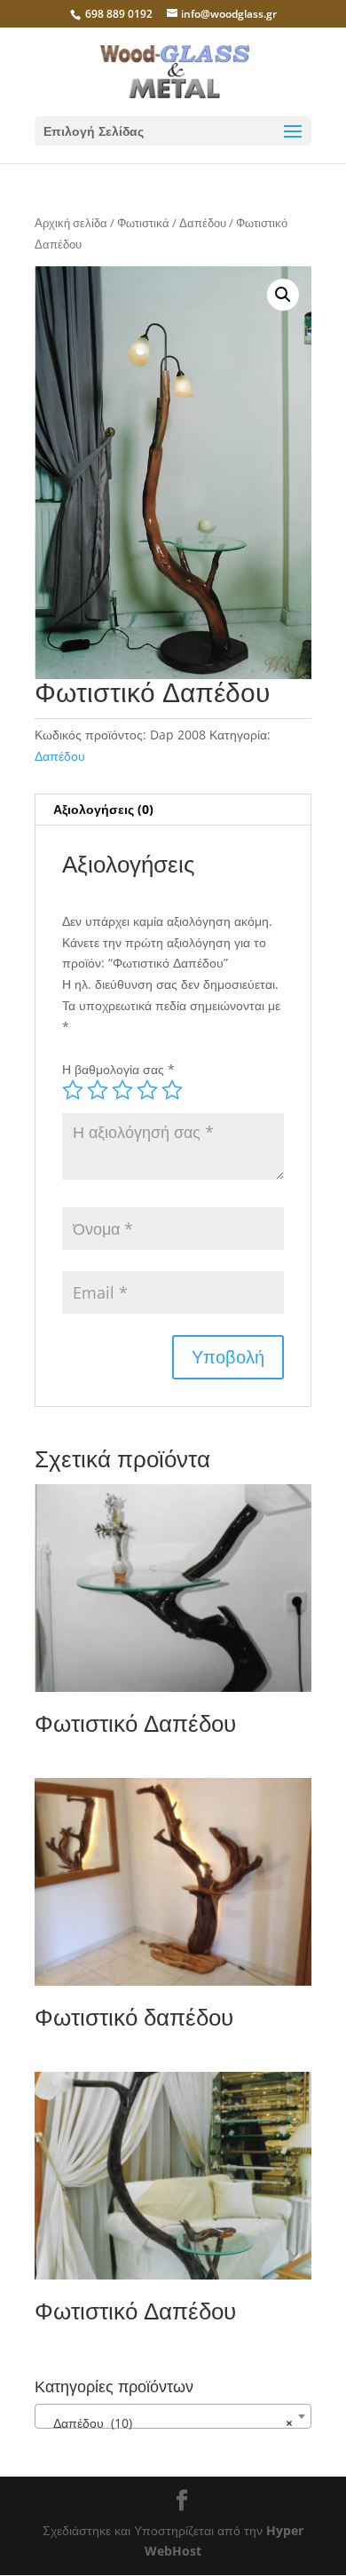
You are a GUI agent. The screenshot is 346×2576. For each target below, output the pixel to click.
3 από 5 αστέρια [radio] (122, 1090)
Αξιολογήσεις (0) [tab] (103, 809)
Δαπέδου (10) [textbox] (168, 2423)
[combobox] (173, 2416)
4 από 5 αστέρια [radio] (147, 1090)
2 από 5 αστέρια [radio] (98, 1090)
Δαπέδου (203, 223)
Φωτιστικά (143, 223)
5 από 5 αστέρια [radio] (172, 1090)
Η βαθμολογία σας (118, 1069)
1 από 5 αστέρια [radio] (73, 1090)
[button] (283, 295)
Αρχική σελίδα (71, 223)
